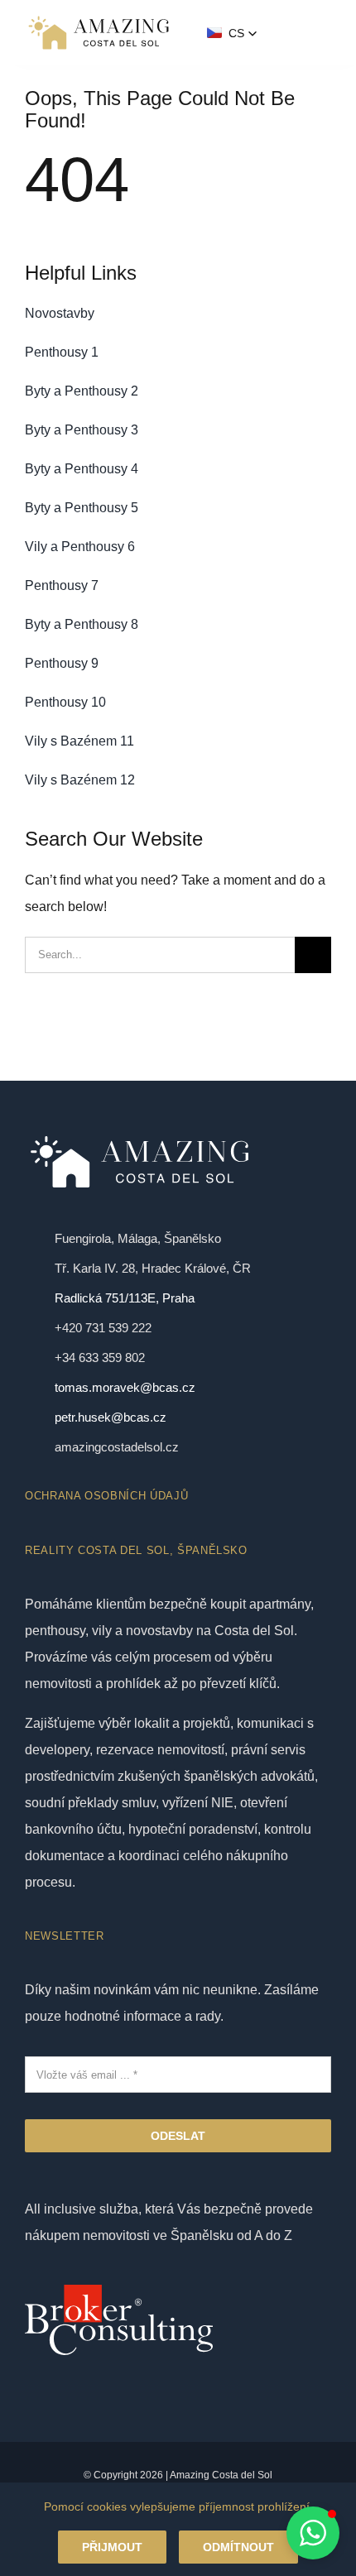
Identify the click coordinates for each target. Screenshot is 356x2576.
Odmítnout (238, 2547)
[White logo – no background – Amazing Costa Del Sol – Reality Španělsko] (99, 19)
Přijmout (112, 2547)
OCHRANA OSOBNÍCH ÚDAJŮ (106, 1496)
